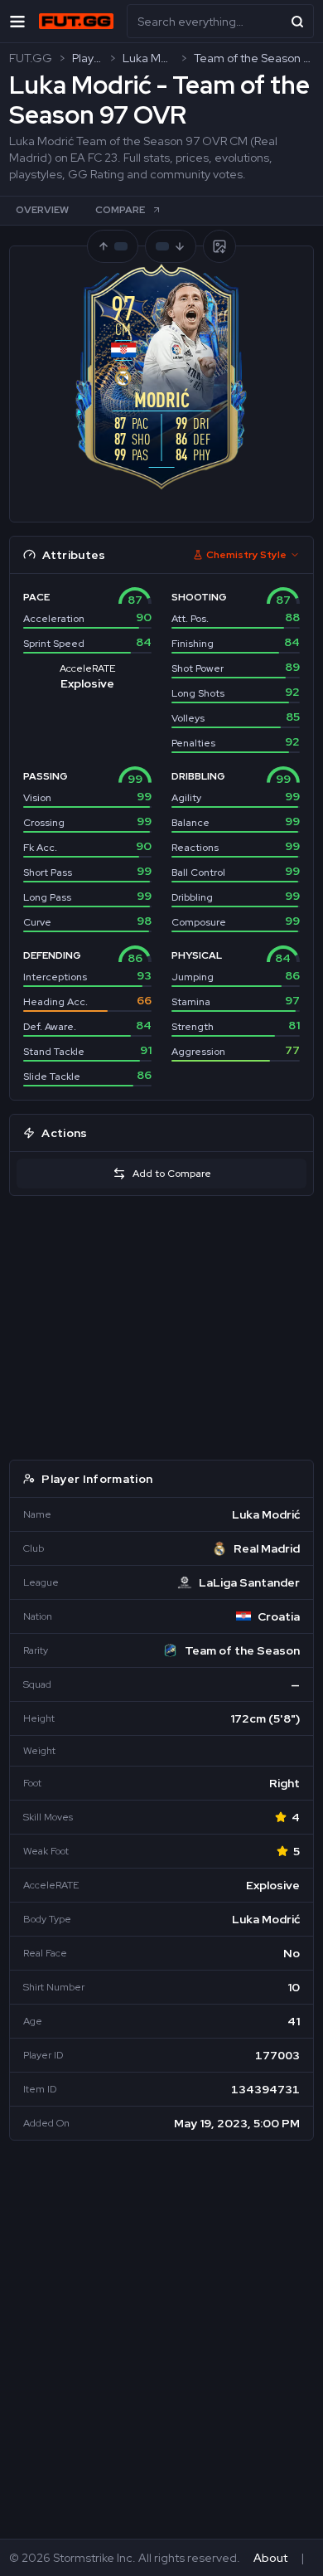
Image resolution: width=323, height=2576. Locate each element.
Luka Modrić (148, 58)
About (270, 2558)
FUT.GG (31, 58)
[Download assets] (219, 246)
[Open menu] (17, 21)
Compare (120, 210)
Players (87, 58)
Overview (42, 210)
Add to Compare (172, 1174)
